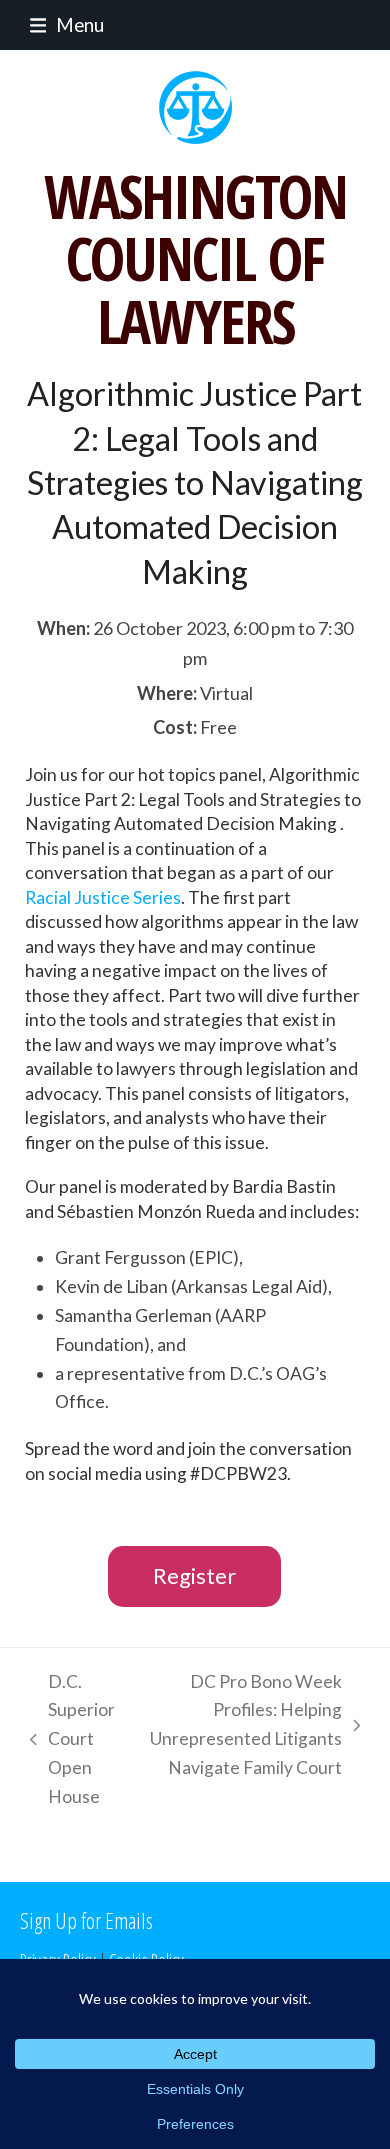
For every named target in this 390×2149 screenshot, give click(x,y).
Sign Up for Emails (86, 1920)
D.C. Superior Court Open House (67, 1739)
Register (194, 1575)
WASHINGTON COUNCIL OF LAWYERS (195, 258)
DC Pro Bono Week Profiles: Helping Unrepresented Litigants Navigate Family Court (239, 1725)
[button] (62, 24)
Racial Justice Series (103, 897)
